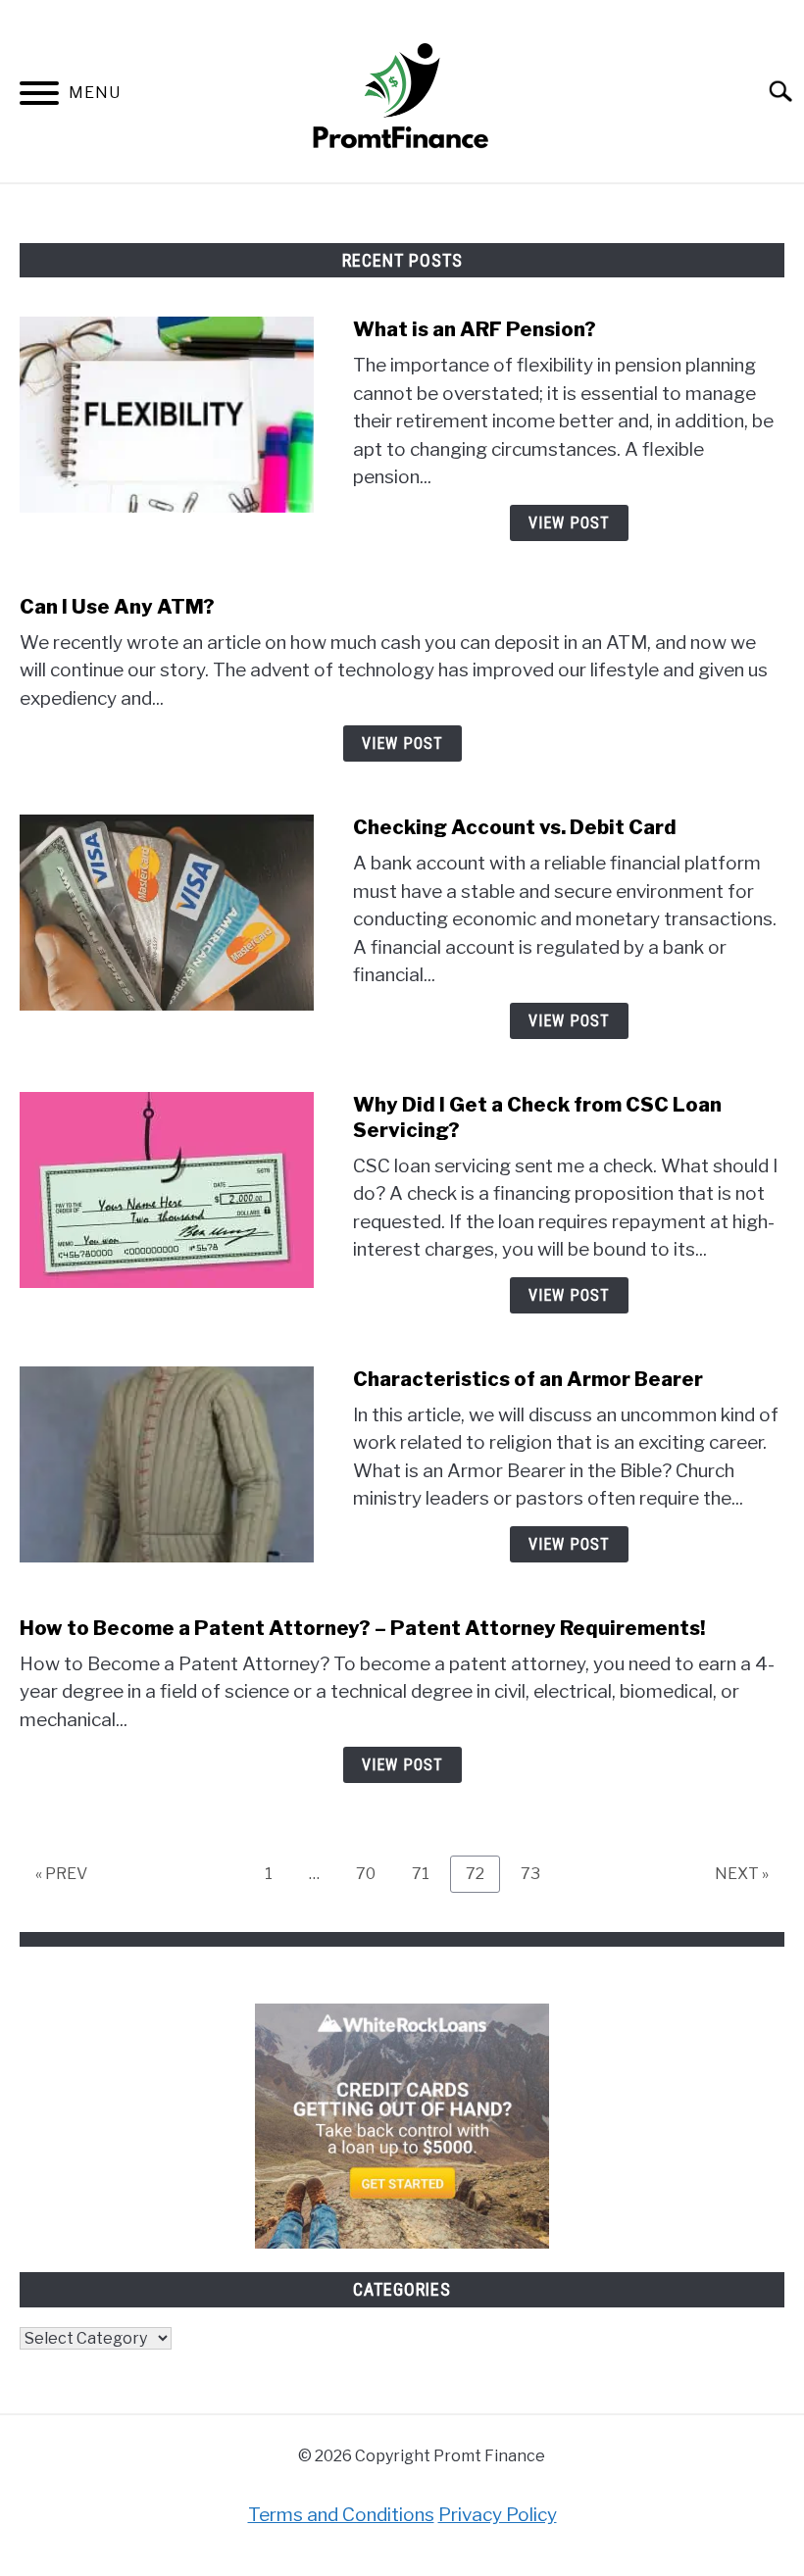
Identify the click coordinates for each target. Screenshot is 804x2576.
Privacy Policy (498, 2515)
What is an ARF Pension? (475, 329)
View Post (569, 523)
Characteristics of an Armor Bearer (528, 1379)
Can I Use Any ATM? (117, 607)
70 (373, 1873)
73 (538, 1873)
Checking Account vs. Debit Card (515, 827)
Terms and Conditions (341, 2515)
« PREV (61, 1874)
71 (428, 1873)
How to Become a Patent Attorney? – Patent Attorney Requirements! (362, 1628)
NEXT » (742, 1874)
